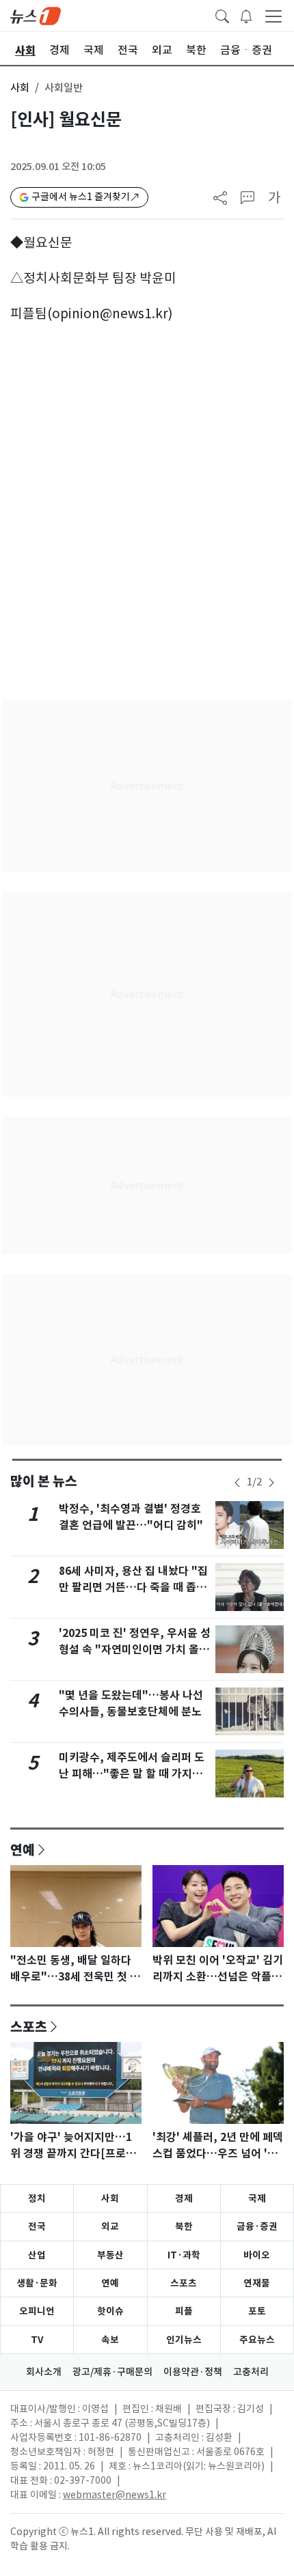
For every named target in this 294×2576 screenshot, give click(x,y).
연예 (23, 1849)
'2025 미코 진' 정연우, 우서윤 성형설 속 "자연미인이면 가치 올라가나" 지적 (135, 1650)
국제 (257, 2198)
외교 (110, 2226)
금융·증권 (257, 2226)
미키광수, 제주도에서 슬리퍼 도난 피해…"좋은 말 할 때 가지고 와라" (132, 1774)
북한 (184, 2226)
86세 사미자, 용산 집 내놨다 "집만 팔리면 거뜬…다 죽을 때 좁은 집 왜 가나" (133, 1587)
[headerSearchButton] (222, 15)
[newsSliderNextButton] (271, 1483)
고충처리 (251, 2372)
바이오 (257, 2255)
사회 (20, 88)
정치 (37, 2198)
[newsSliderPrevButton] (237, 1483)
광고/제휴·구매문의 (112, 2372)
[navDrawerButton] (273, 16)
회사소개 (44, 2372)
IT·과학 (184, 2255)
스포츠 (29, 2026)
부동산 (110, 2255)
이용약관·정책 (193, 2372)
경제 (184, 2198)
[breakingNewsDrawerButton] (246, 15)
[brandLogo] (36, 15)
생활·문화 (37, 2283)
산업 (37, 2255)
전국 (37, 2226)
